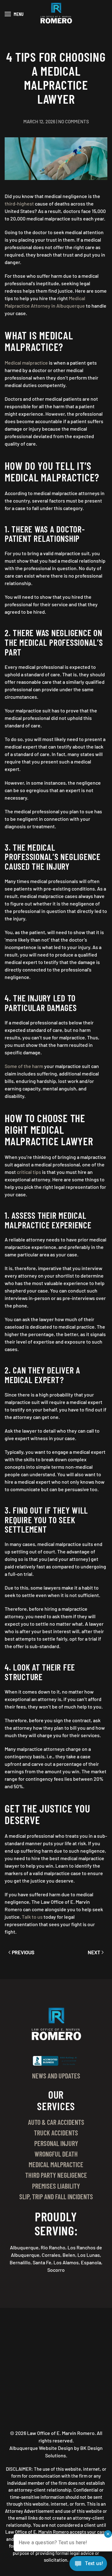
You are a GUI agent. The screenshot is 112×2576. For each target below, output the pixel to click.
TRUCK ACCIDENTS (56, 2133)
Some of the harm (24, 1066)
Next (94, 1952)
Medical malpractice (26, 363)
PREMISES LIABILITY (56, 2186)
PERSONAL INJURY (56, 2143)
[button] (14, 14)
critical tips (29, 1172)
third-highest (19, 203)
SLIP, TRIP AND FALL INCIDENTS (56, 2196)
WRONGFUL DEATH (56, 2154)
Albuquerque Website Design (41, 2448)
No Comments (74, 121)
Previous (23, 1952)
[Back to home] (56, 14)
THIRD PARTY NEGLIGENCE (56, 2175)
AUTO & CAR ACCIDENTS (56, 2122)
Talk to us (32, 1917)
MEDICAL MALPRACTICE (56, 2164)
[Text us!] (88, 2564)
